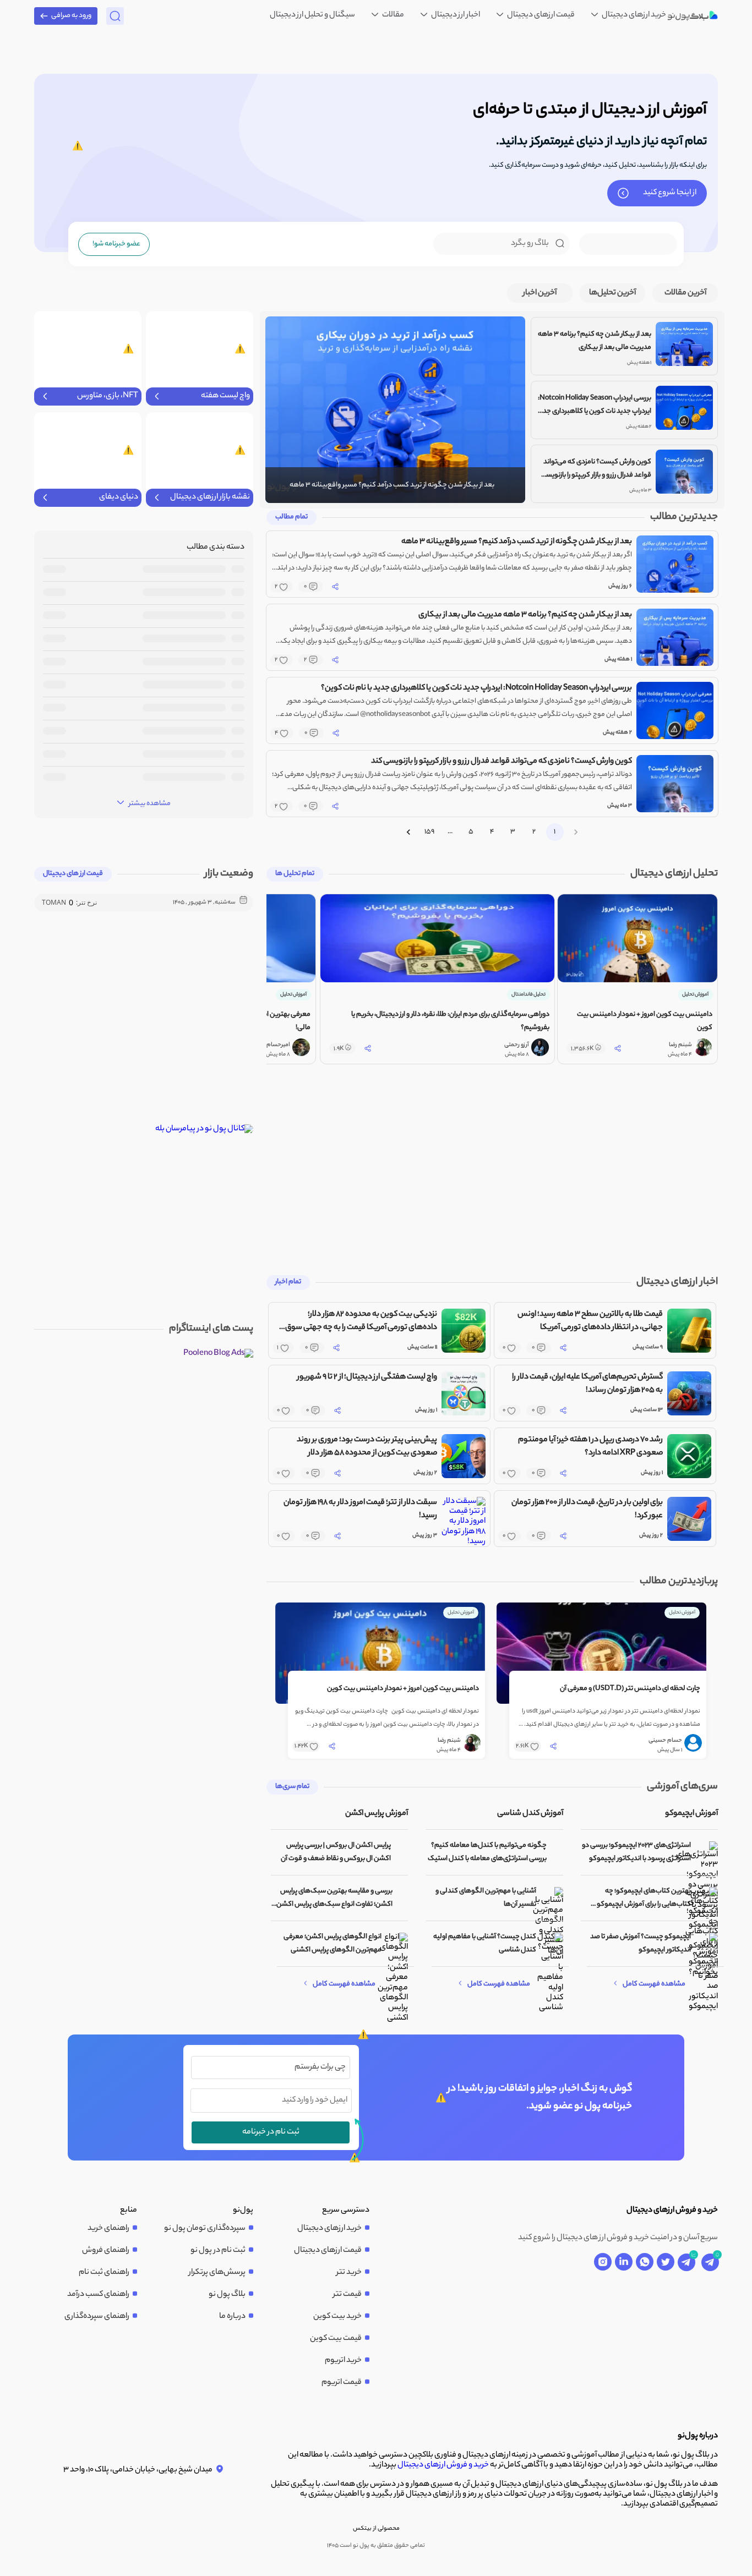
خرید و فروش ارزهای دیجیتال (443, 2465)
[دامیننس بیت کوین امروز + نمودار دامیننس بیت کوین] (380, 1653)
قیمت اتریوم (342, 2383)
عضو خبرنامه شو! (116, 244)
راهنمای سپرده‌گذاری (97, 2317)
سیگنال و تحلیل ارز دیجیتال (312, 15)
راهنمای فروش (106, 2251)
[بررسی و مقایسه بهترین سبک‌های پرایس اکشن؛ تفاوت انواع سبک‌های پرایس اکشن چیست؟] (403, 1898)
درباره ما (232, 2317)
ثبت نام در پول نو (218, 2251)
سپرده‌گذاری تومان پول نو (205, 2229)
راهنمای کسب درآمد (98, 2295)
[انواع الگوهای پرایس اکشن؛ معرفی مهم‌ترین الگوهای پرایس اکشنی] (398, 1944)
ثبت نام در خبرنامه (271, 2132)
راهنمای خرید (108, 2229)
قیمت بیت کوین (336, 2339)
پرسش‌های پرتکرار (217, 2273)
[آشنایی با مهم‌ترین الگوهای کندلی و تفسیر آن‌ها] (552, 1898)
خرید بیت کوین (337, 2317)
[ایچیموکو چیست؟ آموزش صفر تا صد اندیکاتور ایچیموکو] (707, 1944)
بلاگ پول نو (227, 2295)
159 (429, 832)
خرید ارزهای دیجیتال (633, 15)
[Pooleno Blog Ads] (218, 1354)
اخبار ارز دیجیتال (455, 15)
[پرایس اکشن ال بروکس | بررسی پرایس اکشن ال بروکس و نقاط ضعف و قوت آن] (402, 1853)
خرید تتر (349, 2273)
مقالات (393, 15)
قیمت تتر (347, 2295)
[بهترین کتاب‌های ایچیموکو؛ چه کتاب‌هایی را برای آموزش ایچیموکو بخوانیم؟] (707, 1898)
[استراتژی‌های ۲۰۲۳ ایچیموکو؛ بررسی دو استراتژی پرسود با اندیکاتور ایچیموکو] (707, 1853)
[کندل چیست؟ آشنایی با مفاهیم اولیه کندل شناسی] (552, 1944)
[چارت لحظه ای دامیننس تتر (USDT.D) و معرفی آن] (601, 1653)
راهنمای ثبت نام (104, 2273)
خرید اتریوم (343, 2361)
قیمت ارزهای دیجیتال (540, 15)
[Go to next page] (408, 832)
